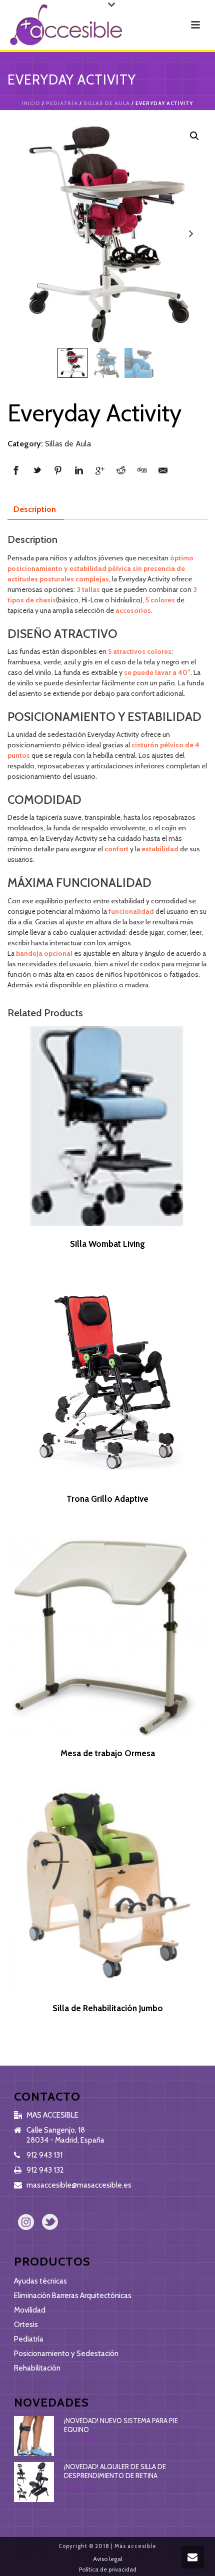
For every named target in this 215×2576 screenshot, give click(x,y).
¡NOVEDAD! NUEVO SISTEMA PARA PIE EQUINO (121, 2425)
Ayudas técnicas (40, 2281)
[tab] (35, 509)
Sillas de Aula (107, 103)
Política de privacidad (108, 2569)
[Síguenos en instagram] (26, 2223)
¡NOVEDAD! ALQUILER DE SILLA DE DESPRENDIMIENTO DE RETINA (115, 2471)
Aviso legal (108, 2559)
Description (35, 509)
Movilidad (30, 2310)
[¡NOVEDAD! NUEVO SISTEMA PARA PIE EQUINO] (34, 2436)
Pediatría (62, 103)
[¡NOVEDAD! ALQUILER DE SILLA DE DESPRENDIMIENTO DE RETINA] (34, 2482)
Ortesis (26, 2325)
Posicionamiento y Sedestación (66, 2354)
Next (191, 234)
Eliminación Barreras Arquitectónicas (73, 2296)
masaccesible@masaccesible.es (79, 2185)
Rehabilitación (37, 2368)
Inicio (31, 103)
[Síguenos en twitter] (50, 2223)
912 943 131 (44, 2155)
